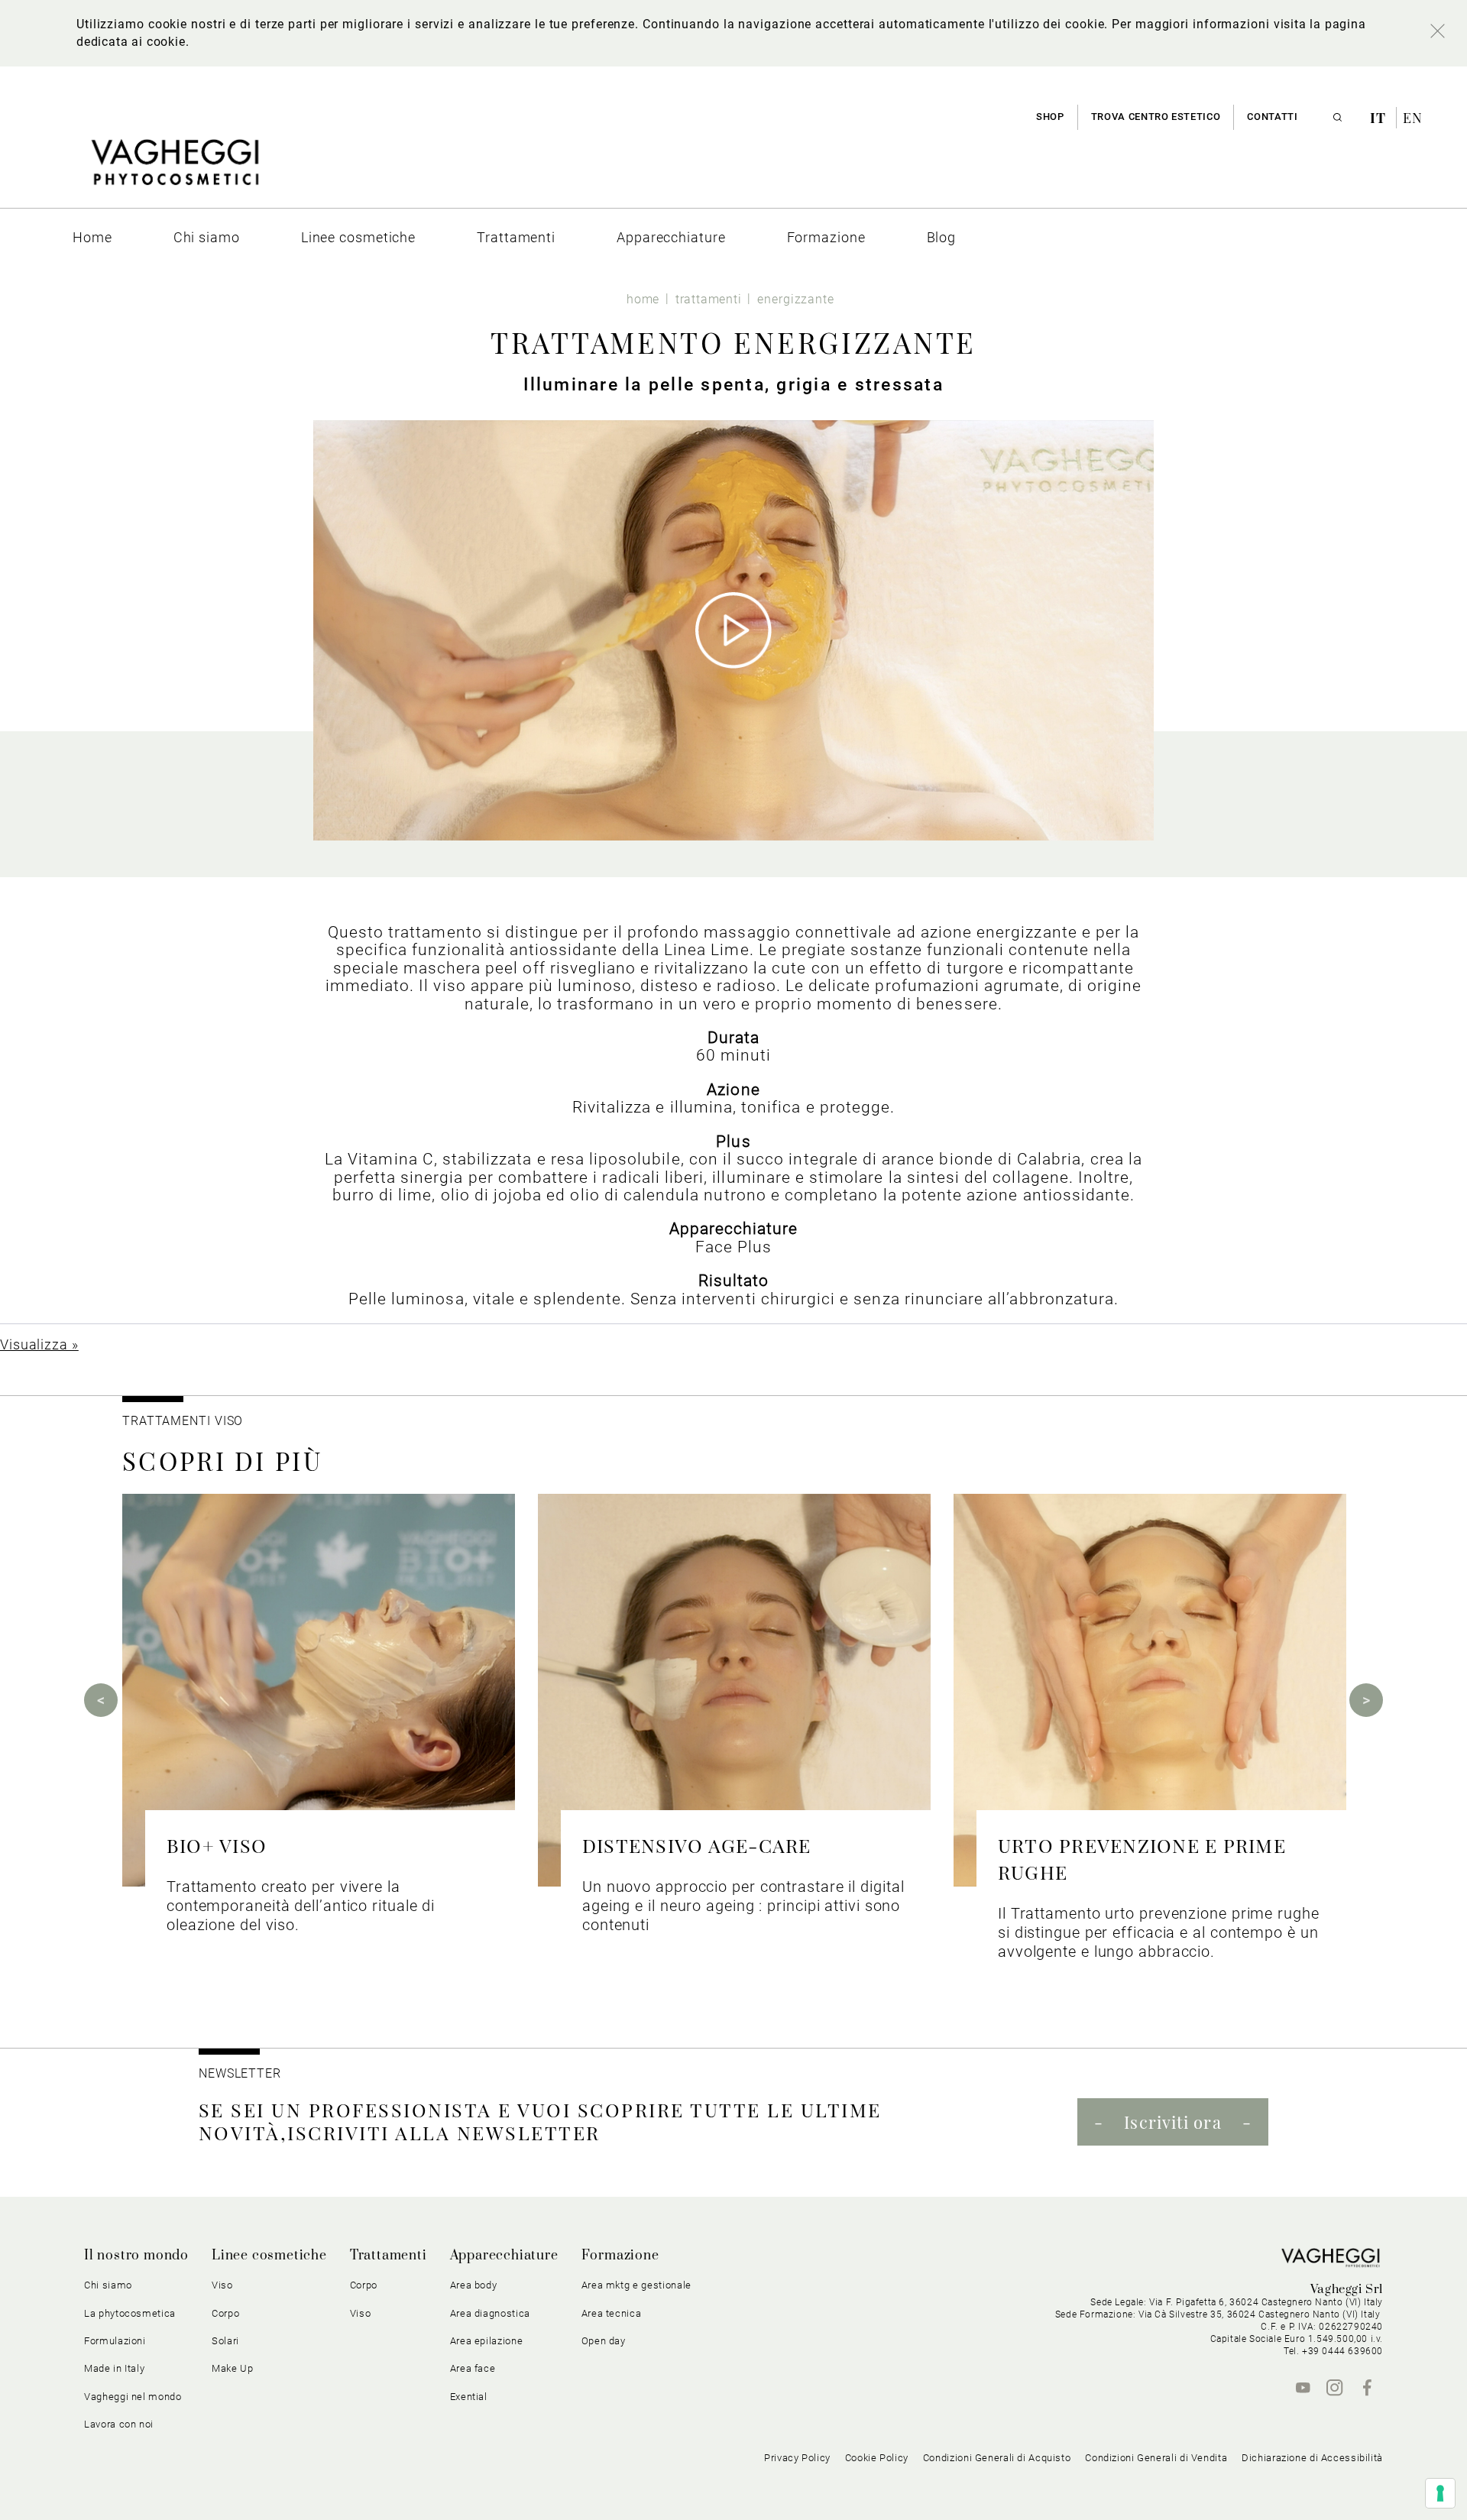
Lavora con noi (119, 2424)
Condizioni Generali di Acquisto (997, 2458)
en (1413, 118)
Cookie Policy (877, 2458)
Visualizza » (39, 1344)
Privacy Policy (797, 2458)
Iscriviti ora (1172, 2122)
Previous (101, 1700)
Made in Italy (114, 2368)
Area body (474, 2285)
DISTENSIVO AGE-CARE (697, 1845)
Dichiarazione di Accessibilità (1312, 2458)
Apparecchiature (504, 2256)
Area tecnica (612, 2313)
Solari (225, 2341)
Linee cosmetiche (269, 2256)
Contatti (1272, 117)
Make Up (233, 2368)
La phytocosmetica (130, 2313)
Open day (604, 2341)
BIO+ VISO (217, 1845)
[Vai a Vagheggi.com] (175, 170)
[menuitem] (92, 237)
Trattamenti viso (183, 1421)
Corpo (364, 2285)
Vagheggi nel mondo (133, 2397)
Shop (1050, 117)
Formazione (620, 2256)
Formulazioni (115, 2341)
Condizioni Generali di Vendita (1156, 2458)
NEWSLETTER (240, 2073)
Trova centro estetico (1156, 117)
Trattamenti (389, 2256)
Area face (473, 2368)
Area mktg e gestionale (636, 2285)
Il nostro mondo (136, 2256)
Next (1366, 1700)
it (1380, 118)
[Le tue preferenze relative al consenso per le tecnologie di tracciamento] (1440, 2493)
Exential (469, 2397)
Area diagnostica (490, 2313)
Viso (361, 2313)
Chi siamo (108, 2285)
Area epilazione (487, 2341)
